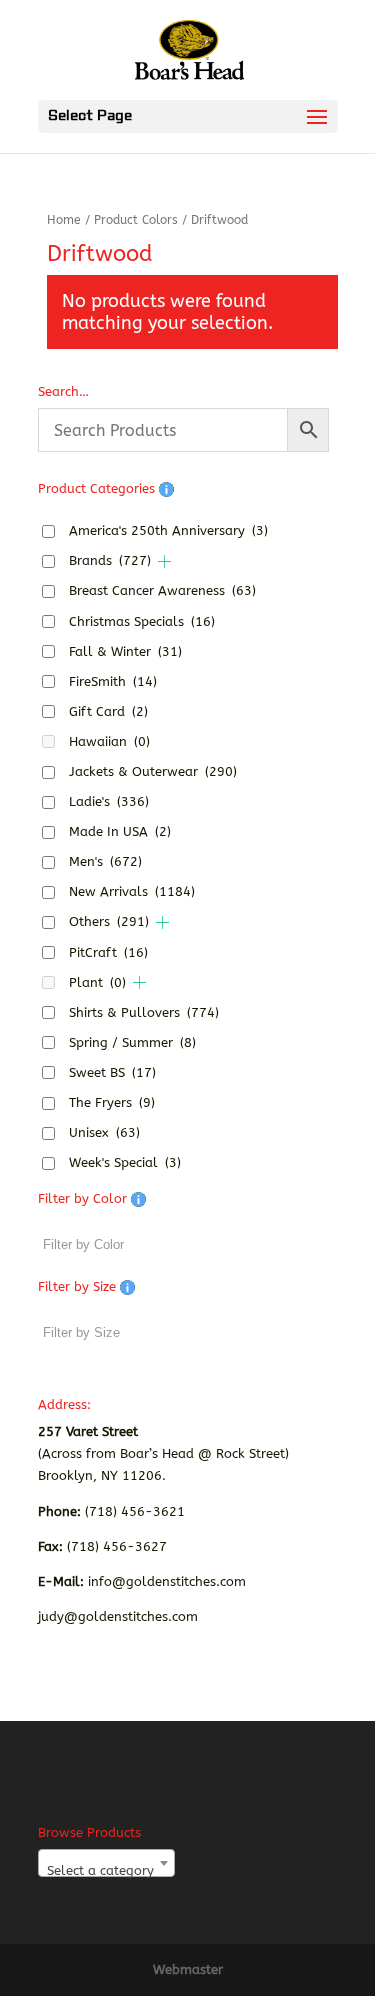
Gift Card (108, 711)
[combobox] (106, 1863)
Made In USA (120, 831)
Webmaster (188, 1969)
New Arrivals (132, 891)
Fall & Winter (125, 651)
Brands (110, 560)
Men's (105, 861)
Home (64, 220)
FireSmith (113, 681)
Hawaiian (109, 741)
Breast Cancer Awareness (162, 590)
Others (109, 921)
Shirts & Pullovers (144, 1012)
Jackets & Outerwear (153, 771)
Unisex (104, 1132)
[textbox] (106, 1870)
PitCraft (108, 952)
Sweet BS (112, 1072)
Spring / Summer (132, 1042)
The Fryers (112, 1102)
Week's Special (125, 1162)
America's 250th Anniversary (168, 530)
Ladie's (109, 801)
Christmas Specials (142, 621)
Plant (97, 982)
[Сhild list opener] (164, 561)
